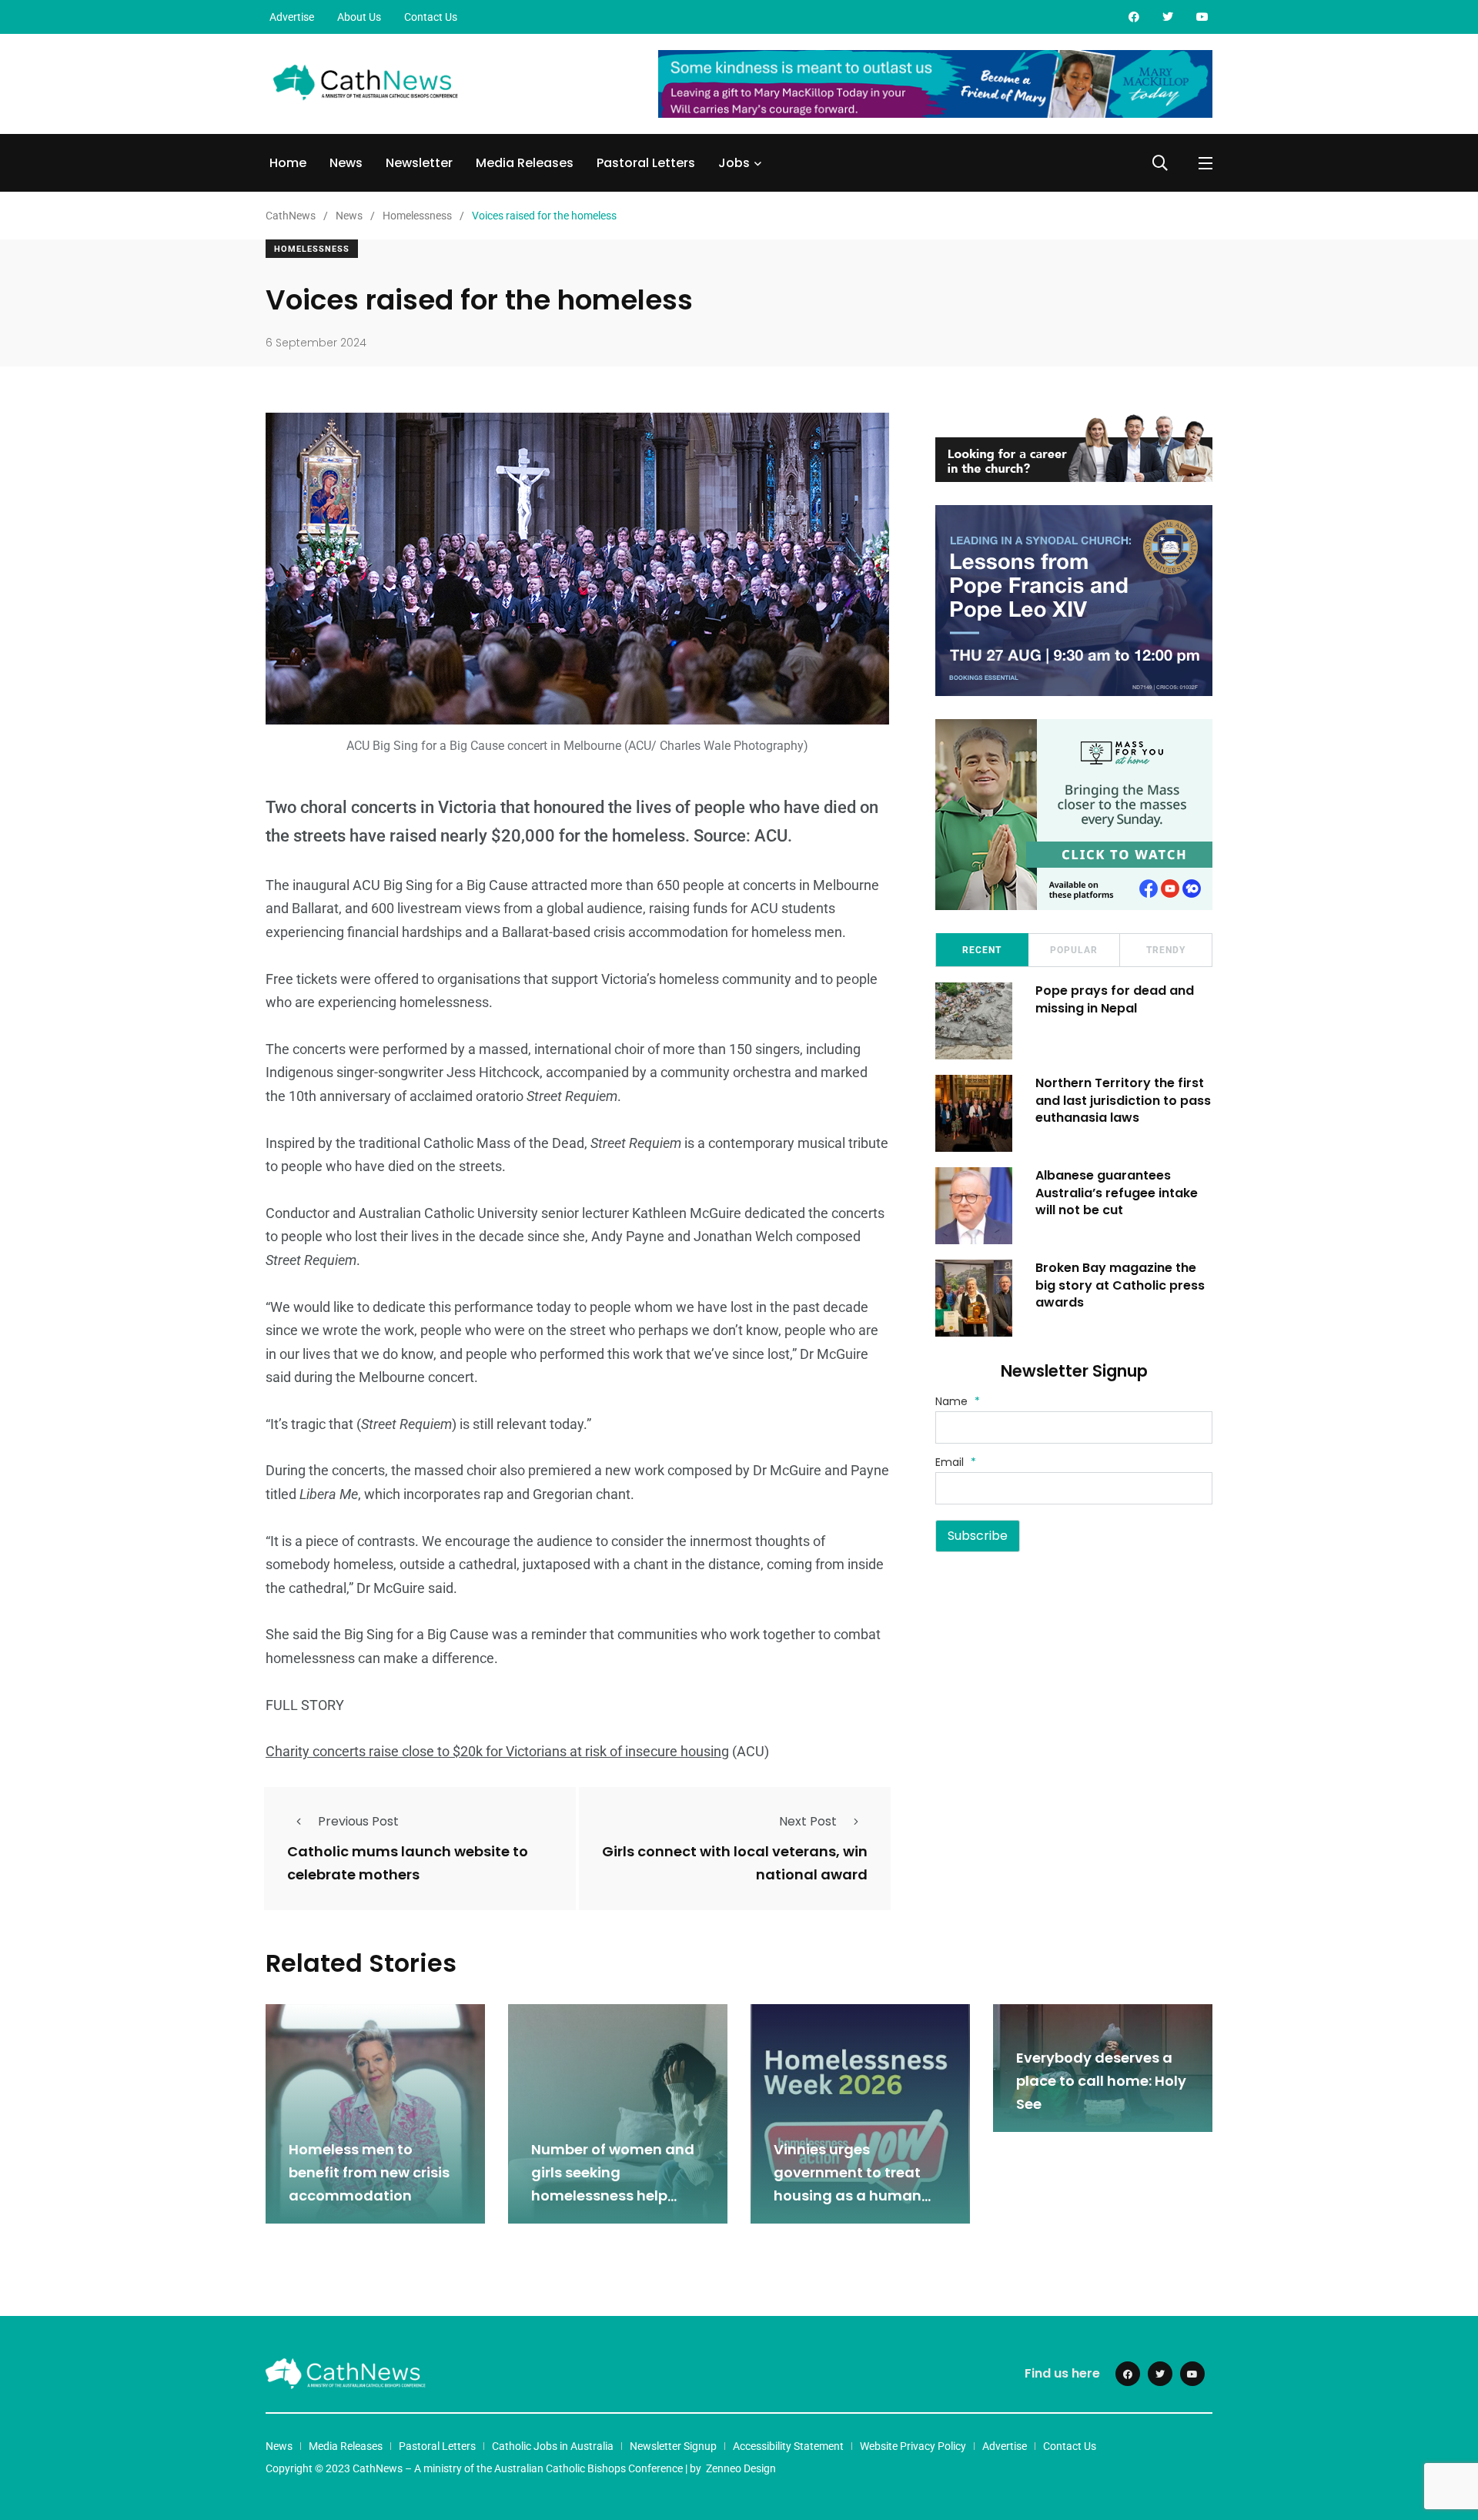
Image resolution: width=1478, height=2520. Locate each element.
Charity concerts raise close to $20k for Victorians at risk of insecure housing (497, 1751)
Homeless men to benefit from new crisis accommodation (369, 2173)
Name (958, 1401)
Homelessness (312, 249)
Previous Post (358, 1821)
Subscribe (978, 1536)
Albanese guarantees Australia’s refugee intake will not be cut (1117, 1193)
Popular (1074, 950)
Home (288, 163)
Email (956, 1462)
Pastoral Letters (646, 163)
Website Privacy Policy (913, 2446)
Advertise (292, 17)
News (346, 163)
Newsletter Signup (673, 2446)
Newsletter (419, 163)
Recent (982, 950)
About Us (359, 17)
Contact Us (431, 17)
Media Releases (525, 163)
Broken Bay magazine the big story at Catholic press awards (1120, 1285)
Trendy (1166, 950)
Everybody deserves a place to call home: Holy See (1101, 2081)
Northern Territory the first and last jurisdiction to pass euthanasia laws (1123, 1100)
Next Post (808, 1821)
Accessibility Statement (788, 2446)
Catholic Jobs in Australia (553, 2446)
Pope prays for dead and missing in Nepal (1115, 999)
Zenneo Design (741, 2468)
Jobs (734, 163)
